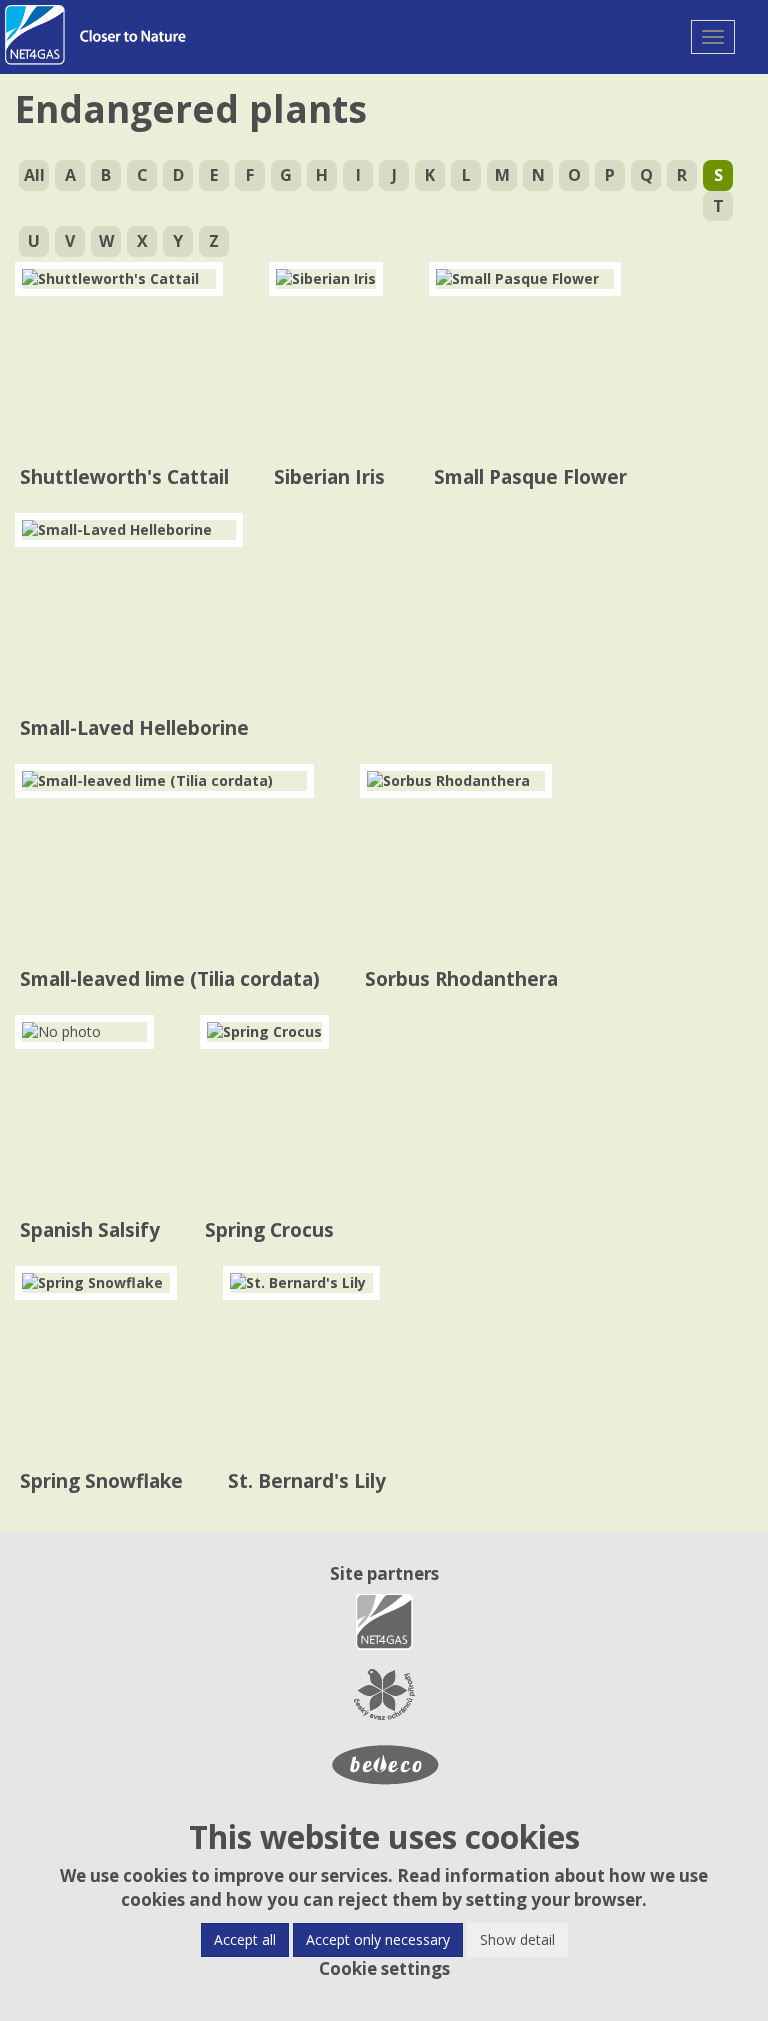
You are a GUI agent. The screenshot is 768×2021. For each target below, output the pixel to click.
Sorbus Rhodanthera (461, 979)
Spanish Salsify (90, 1230)
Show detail (517, 1939)
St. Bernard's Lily (307, 1481)
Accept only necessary (378, 1939)
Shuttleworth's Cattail (124, 477)
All (34, 175)
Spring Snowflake (101, 1481)
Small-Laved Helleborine (134, 728)
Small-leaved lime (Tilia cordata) (170, 979)
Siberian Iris (329, 477)
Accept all (245, 1939)
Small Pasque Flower (530, 477)
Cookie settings (384, 1968)
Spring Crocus (269, 1230)
